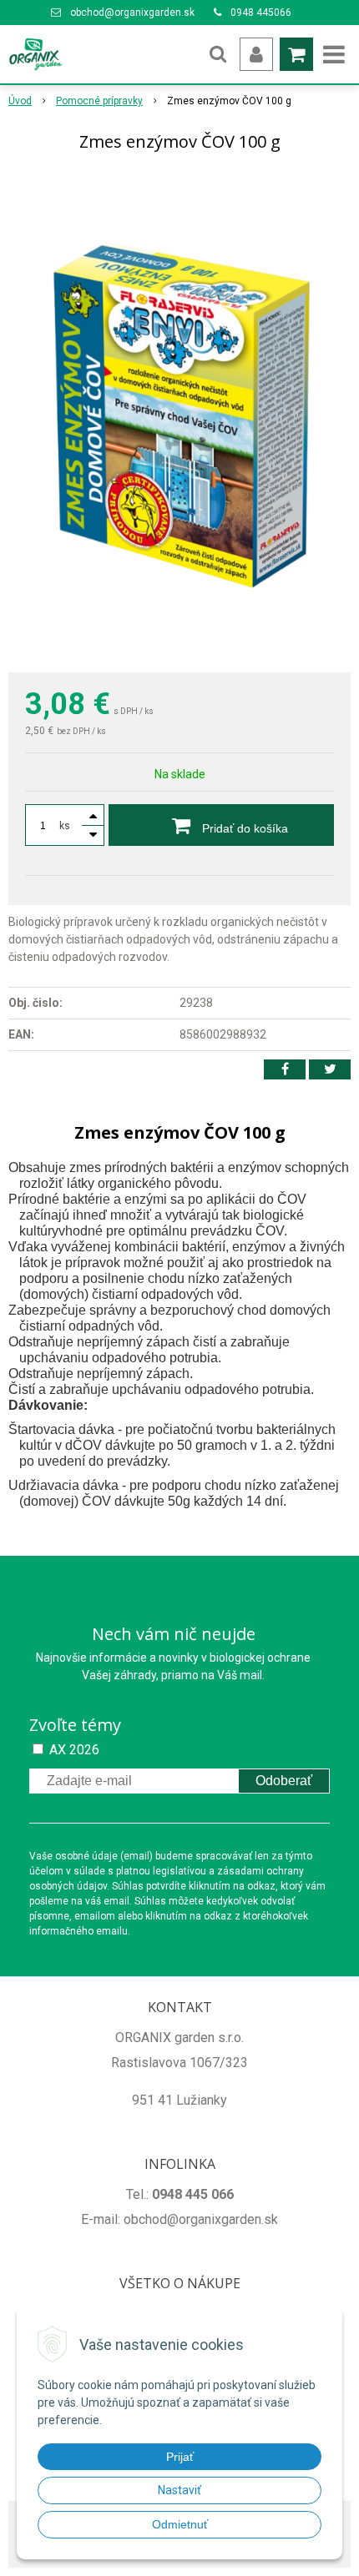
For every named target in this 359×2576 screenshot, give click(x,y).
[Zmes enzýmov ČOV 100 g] (179, 415)
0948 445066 (261, 13)
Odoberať (284, 1781)
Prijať (180, 2457)
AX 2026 (74, 1750)
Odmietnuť (180, 2524)
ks (65, 826)
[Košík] (296, 54)
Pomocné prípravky (99, 101)
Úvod (20, 101)
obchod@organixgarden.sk (132, 13)
